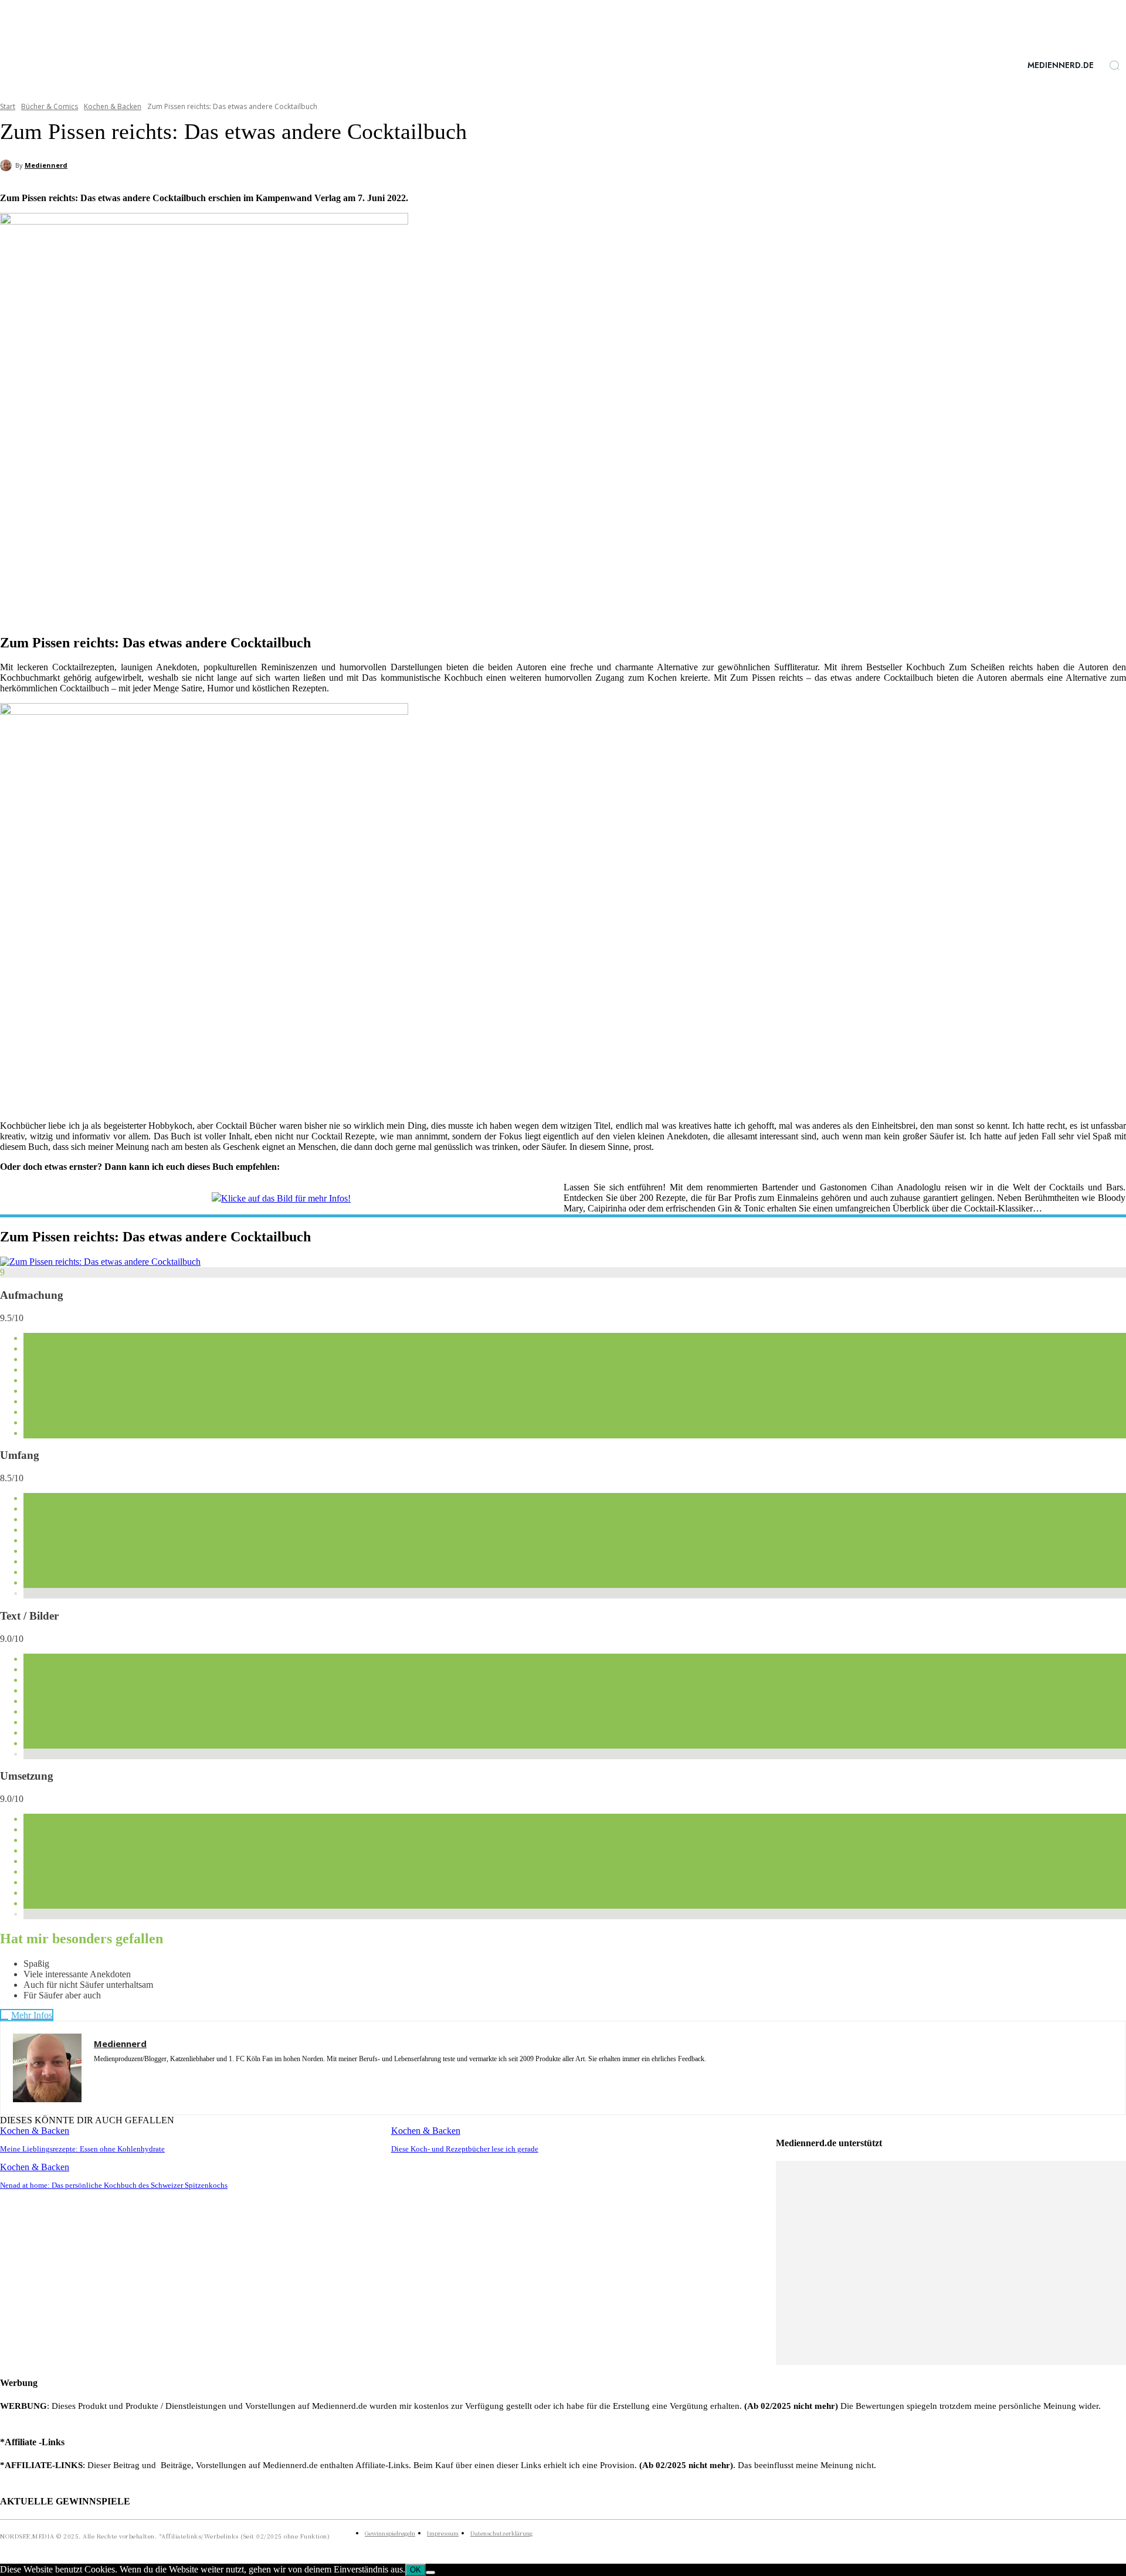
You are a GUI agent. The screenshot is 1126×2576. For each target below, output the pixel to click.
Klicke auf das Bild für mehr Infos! (286, 1198)
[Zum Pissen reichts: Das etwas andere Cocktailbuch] (100, 1262)
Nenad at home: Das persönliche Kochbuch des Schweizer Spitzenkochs (114, 2185)
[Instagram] (98, 2076)
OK (416, 2570)
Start (8, 106)
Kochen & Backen (113, 106)
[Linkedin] (119, 2076)
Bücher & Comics (50, 106)
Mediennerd (46, 165)
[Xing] (160, 2076)
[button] (1114, 65)
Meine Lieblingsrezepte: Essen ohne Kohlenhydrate (82, 2149)
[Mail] (139, 2076)
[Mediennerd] (8, 165)
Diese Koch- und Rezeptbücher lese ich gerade (465, 2149)
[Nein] (430, 2572)
